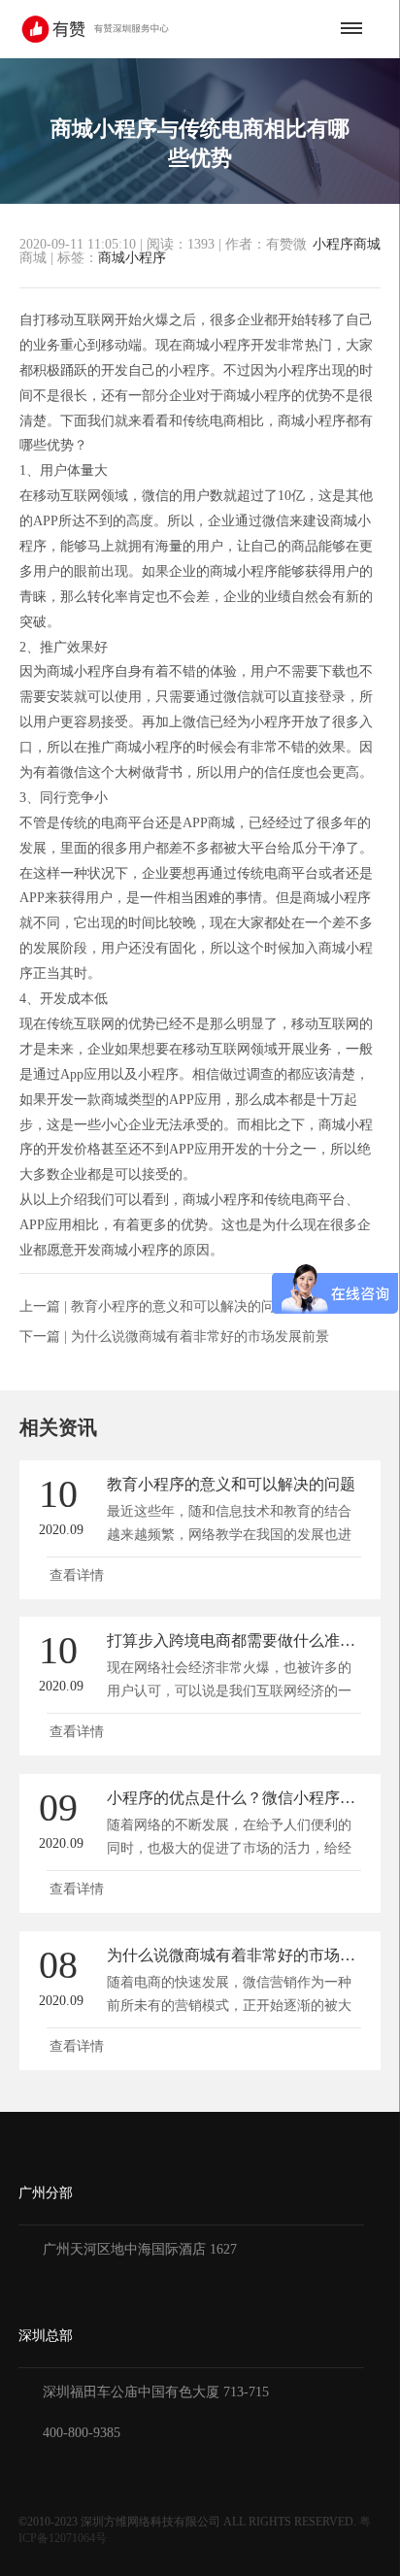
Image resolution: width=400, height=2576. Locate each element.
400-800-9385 (82, 2433)
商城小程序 (132, 258)
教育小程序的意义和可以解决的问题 (180, 1306)
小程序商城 (347, 245)
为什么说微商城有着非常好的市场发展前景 (200, 1337)
